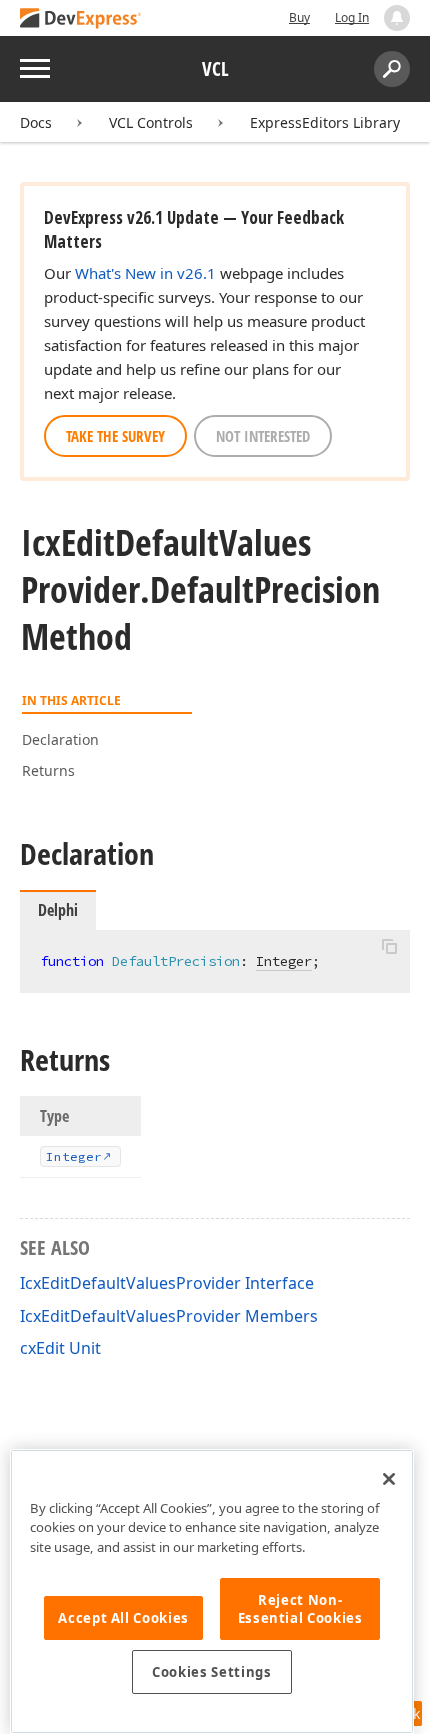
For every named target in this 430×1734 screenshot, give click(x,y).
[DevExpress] (81, 19)
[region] (212, 1591)
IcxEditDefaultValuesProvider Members (169, 1316)
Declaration (60, 739)
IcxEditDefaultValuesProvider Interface (167, 1283)
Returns (48, 770)
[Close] (389, 1479)
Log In (352, 17)
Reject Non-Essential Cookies (300, 1609)
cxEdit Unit (60, 1348)
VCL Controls (151, 122)
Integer (284, 961)
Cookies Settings (212, 1672)
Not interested (263, 436)
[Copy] (389, 947)
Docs (36, 122)
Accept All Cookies (123, 1618)
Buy (299, 17)
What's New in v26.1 (145, 273)
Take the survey (115, 436)
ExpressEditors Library (325, 122)
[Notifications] (397, 18)
